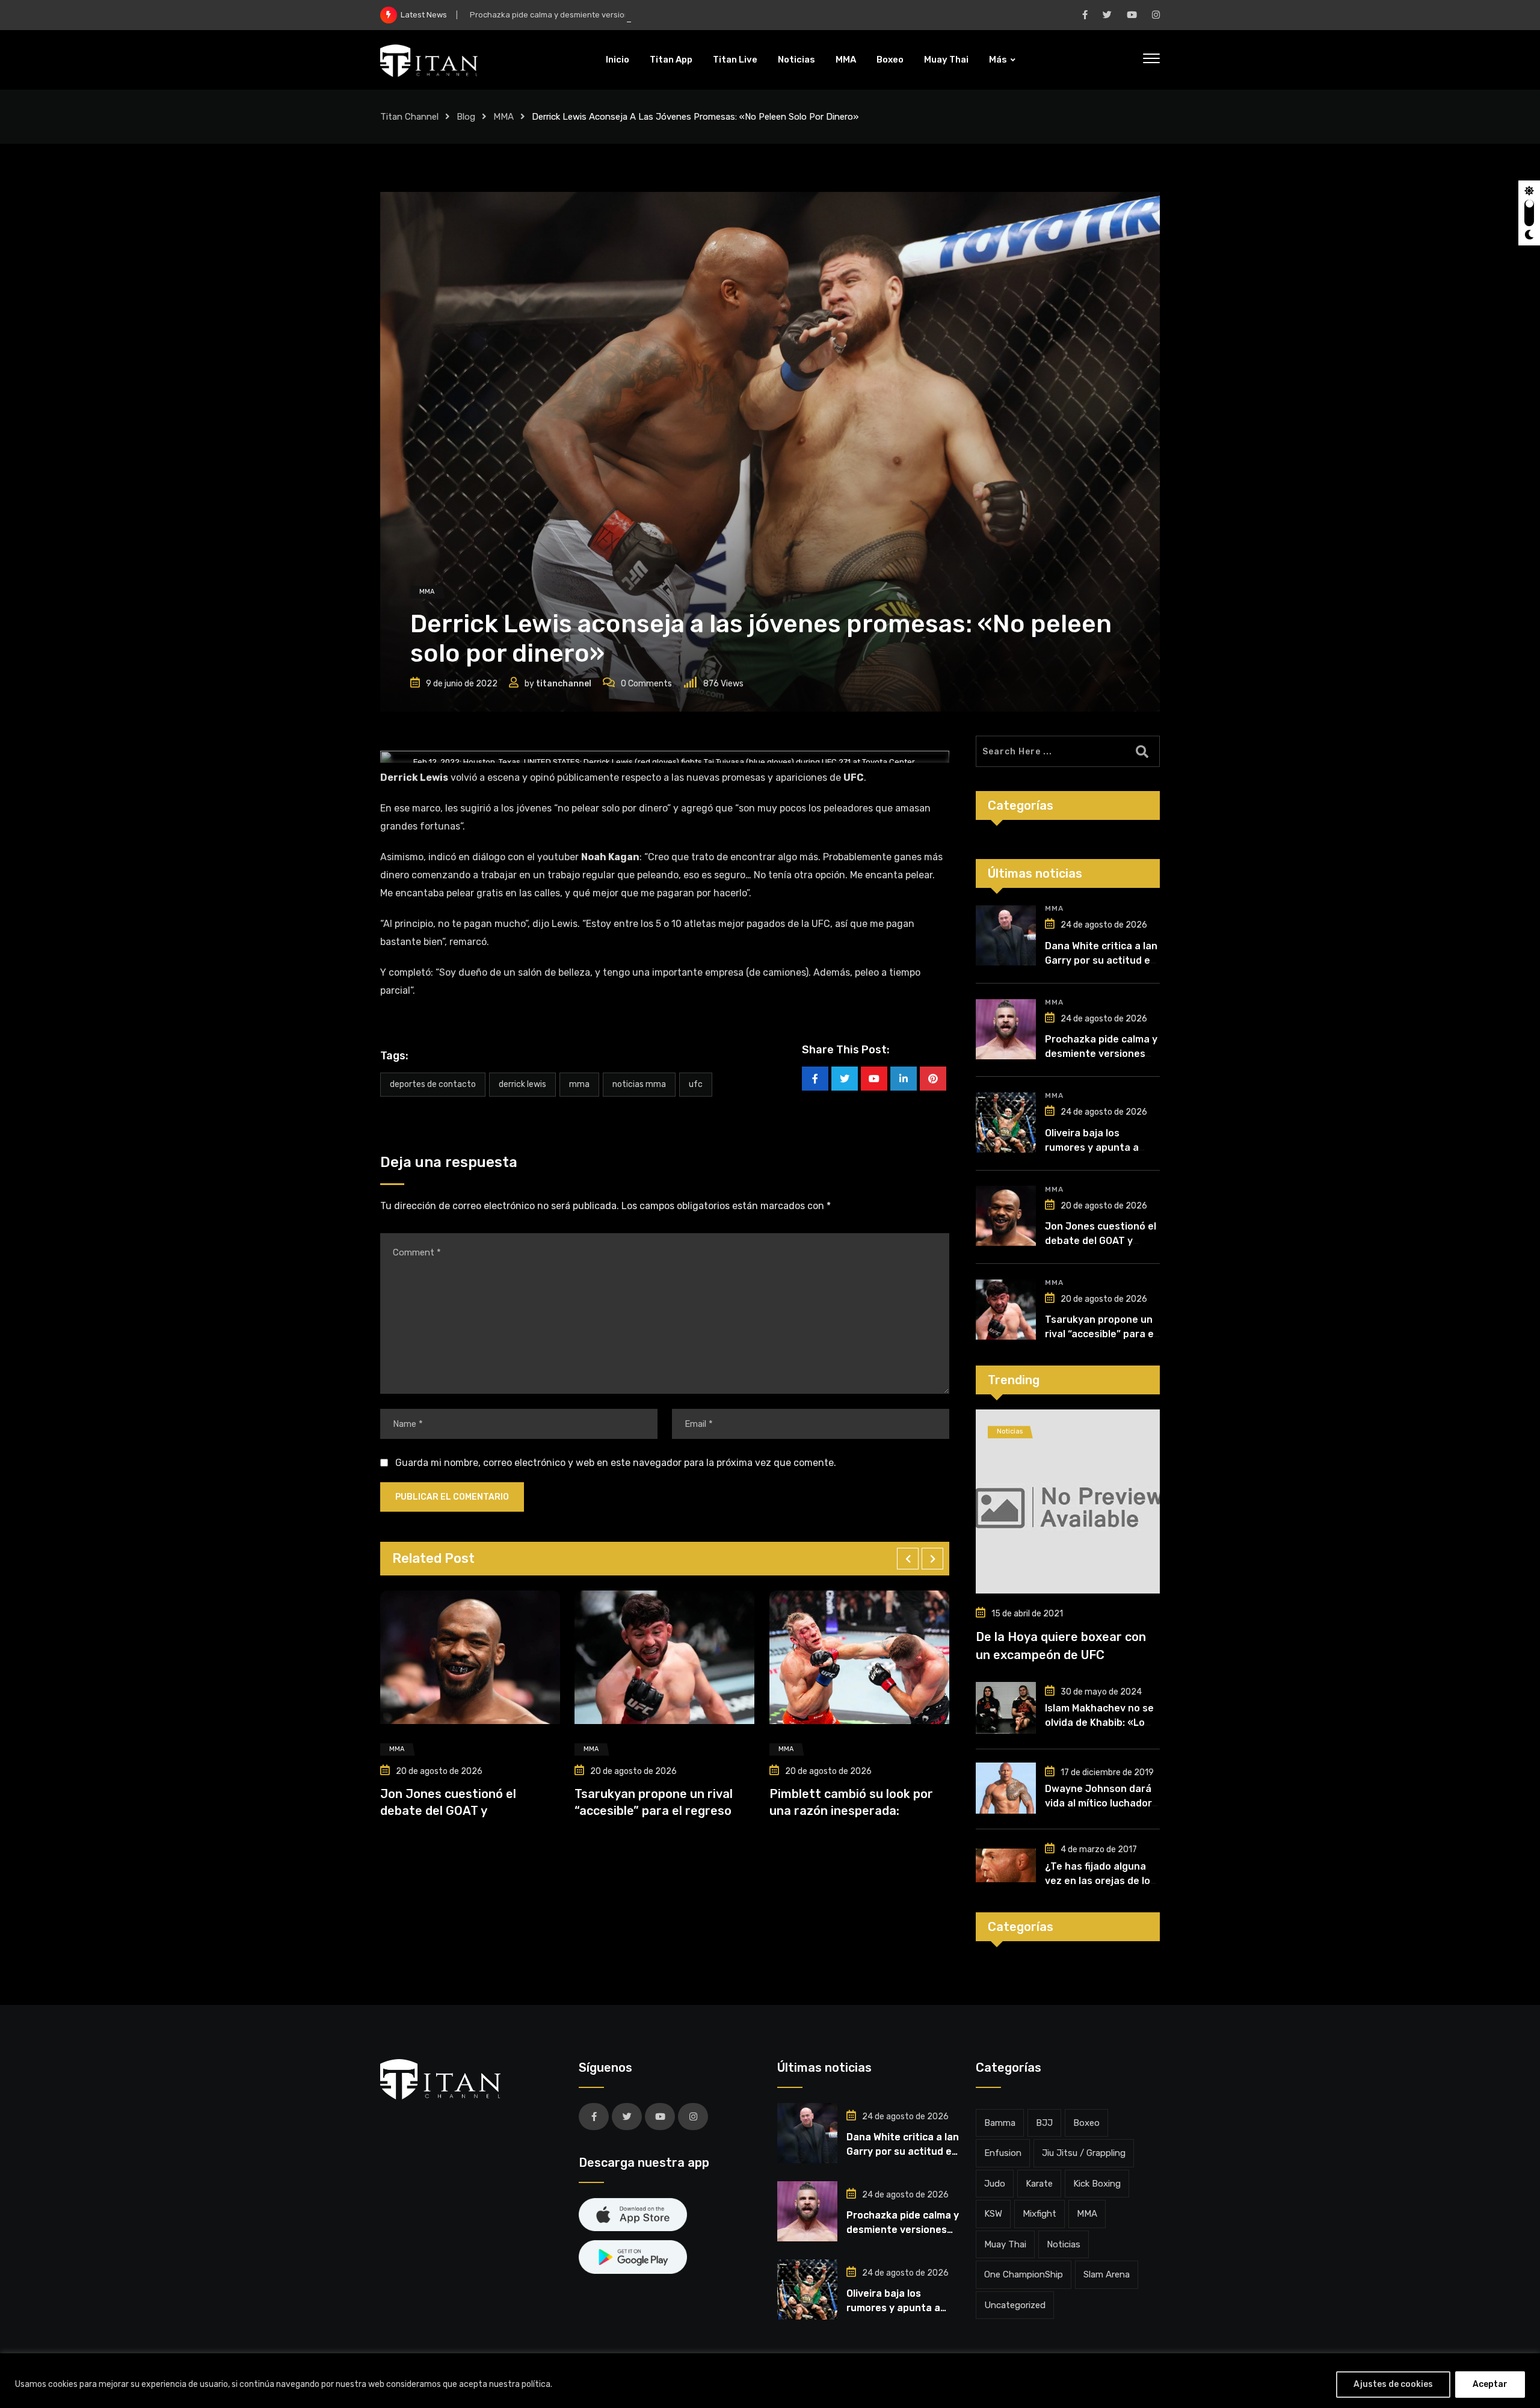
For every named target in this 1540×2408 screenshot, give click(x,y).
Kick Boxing (1097, 2184)
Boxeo (890, 60)
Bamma (1000, 2123)
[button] (908, 1559)
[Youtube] (874, 1079)
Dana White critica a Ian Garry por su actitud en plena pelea (1101, 960)
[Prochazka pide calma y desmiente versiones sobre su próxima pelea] (1006, 1029)
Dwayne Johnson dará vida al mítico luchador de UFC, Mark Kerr (1098, 1803)
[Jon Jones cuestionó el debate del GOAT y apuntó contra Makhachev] (1006, 1216)
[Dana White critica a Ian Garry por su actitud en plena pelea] (1006, 935)
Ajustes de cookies (1393, 2384)
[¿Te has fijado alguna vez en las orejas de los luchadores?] (1006, 1865)
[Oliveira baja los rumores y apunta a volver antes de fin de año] (1006, 1122)
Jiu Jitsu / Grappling (1084, 2153)
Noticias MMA (639, 1084)
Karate (1039, 2184)
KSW (993, 2214)
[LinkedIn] (904, 1079)
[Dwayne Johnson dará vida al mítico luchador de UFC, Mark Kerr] (1006, 1788)
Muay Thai (946, 60)
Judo (995, 2184)
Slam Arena (1107, 2274)
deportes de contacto (433, 1084)
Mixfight (1039, 2214)
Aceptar (1490, 2384)
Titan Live (735, 60)
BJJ (1044, 2123)
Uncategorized (1015, 2305)
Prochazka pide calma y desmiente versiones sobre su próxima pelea (599, 15)
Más (998, 60)
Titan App (671, 60)
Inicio (618, 60)
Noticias (796, 60)
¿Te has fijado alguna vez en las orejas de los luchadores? (1100, 1881)
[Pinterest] (933, 1079)
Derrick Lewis (522, 1084)
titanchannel (564, 684)
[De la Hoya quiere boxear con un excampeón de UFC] (1068, 1501)
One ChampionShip (1024, 2274)
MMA (846, 60)
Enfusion (1003, 2153)
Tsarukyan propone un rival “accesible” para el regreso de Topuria (1101, 1334)
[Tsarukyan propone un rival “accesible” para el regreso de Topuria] (1006, 1310)
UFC (696, 1084)
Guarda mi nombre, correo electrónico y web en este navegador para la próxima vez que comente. (616, 1463)
